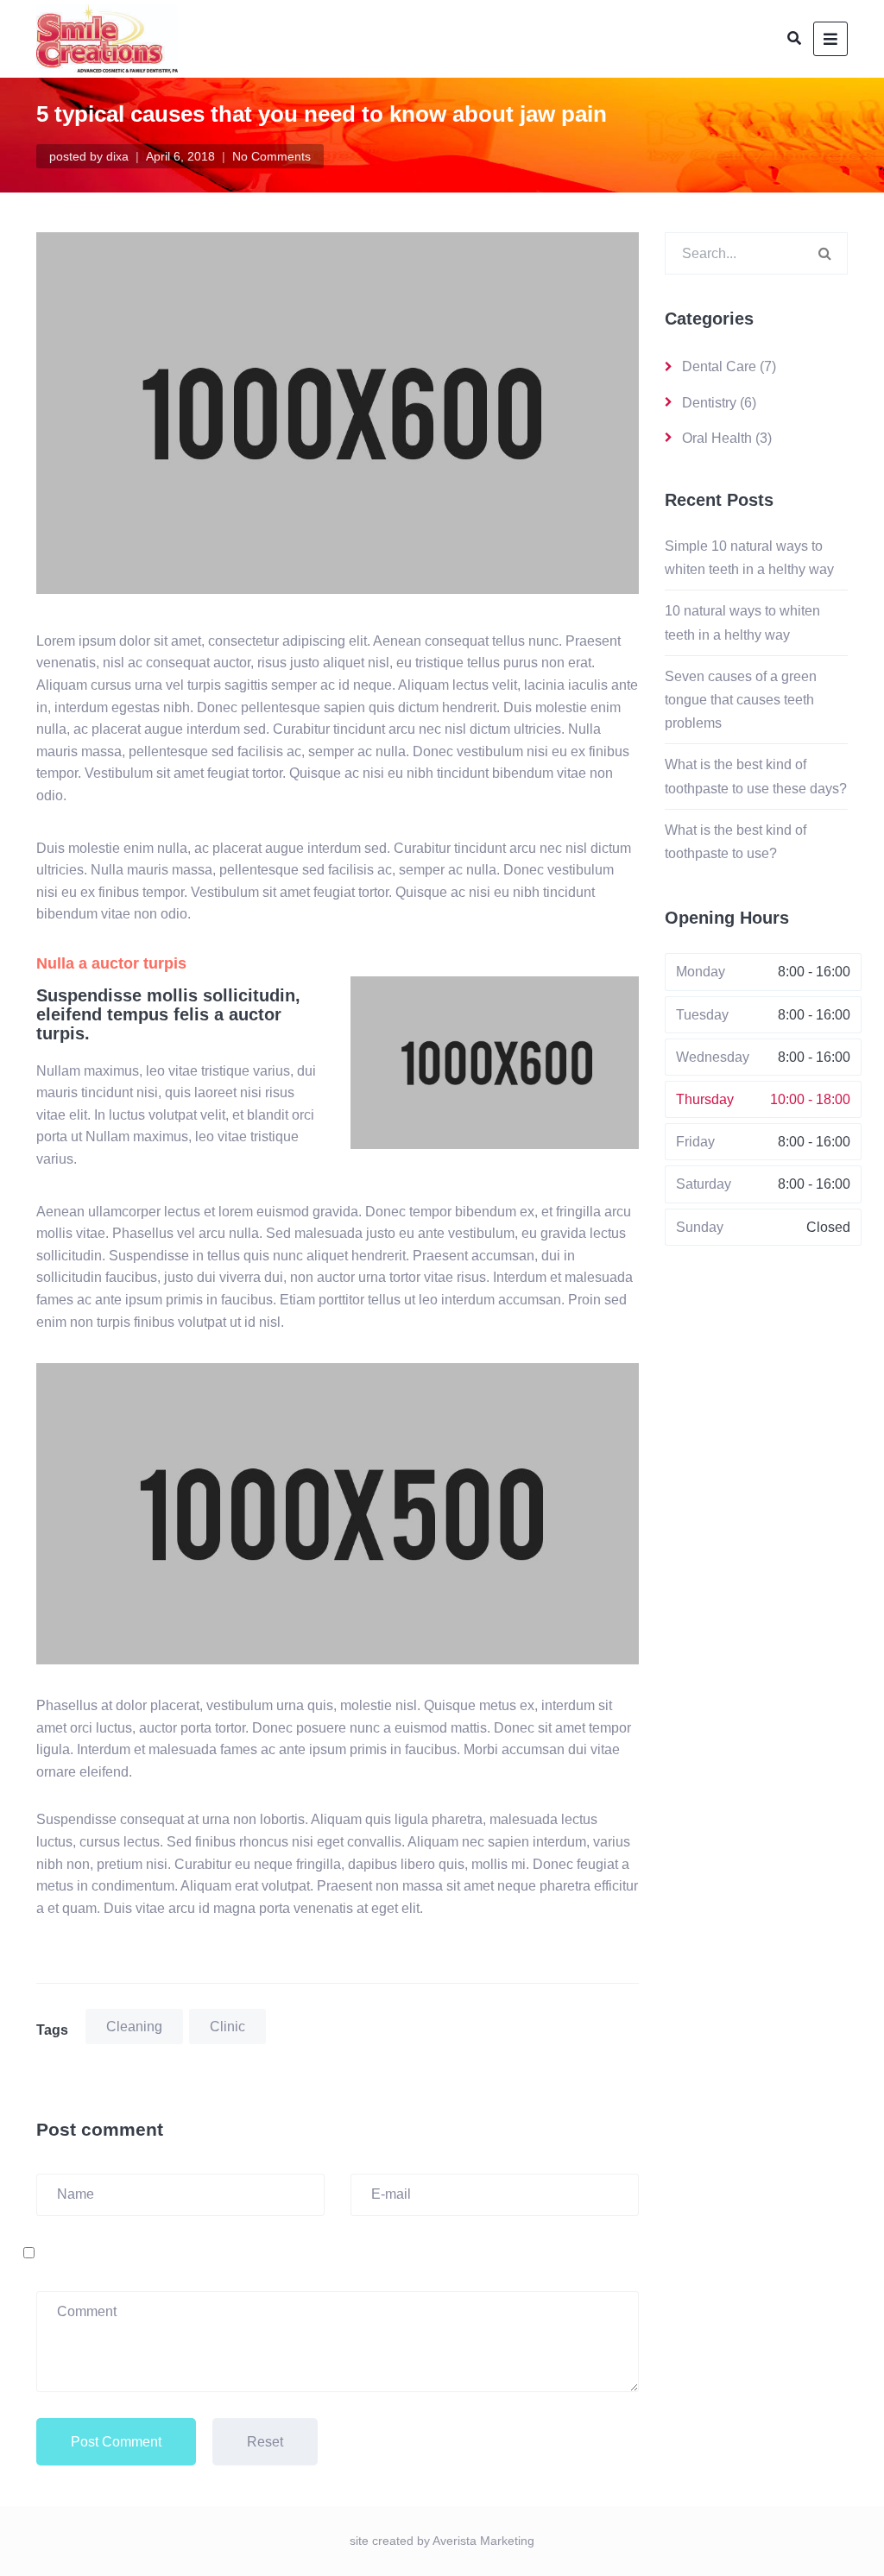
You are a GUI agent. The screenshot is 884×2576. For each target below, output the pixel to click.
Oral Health (717, 438)
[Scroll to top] (848, 2540)
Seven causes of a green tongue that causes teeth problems (741, 700)
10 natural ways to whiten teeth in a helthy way (742, 622)
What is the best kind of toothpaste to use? (736, 842)
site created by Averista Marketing (442, 2541)
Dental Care (719, 366)
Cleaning (134, 2027)
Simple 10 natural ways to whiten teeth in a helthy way (749, 558)
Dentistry (709, 403)
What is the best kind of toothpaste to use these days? (756, 776)
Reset (265, 2442)
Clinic (227, 2027)
